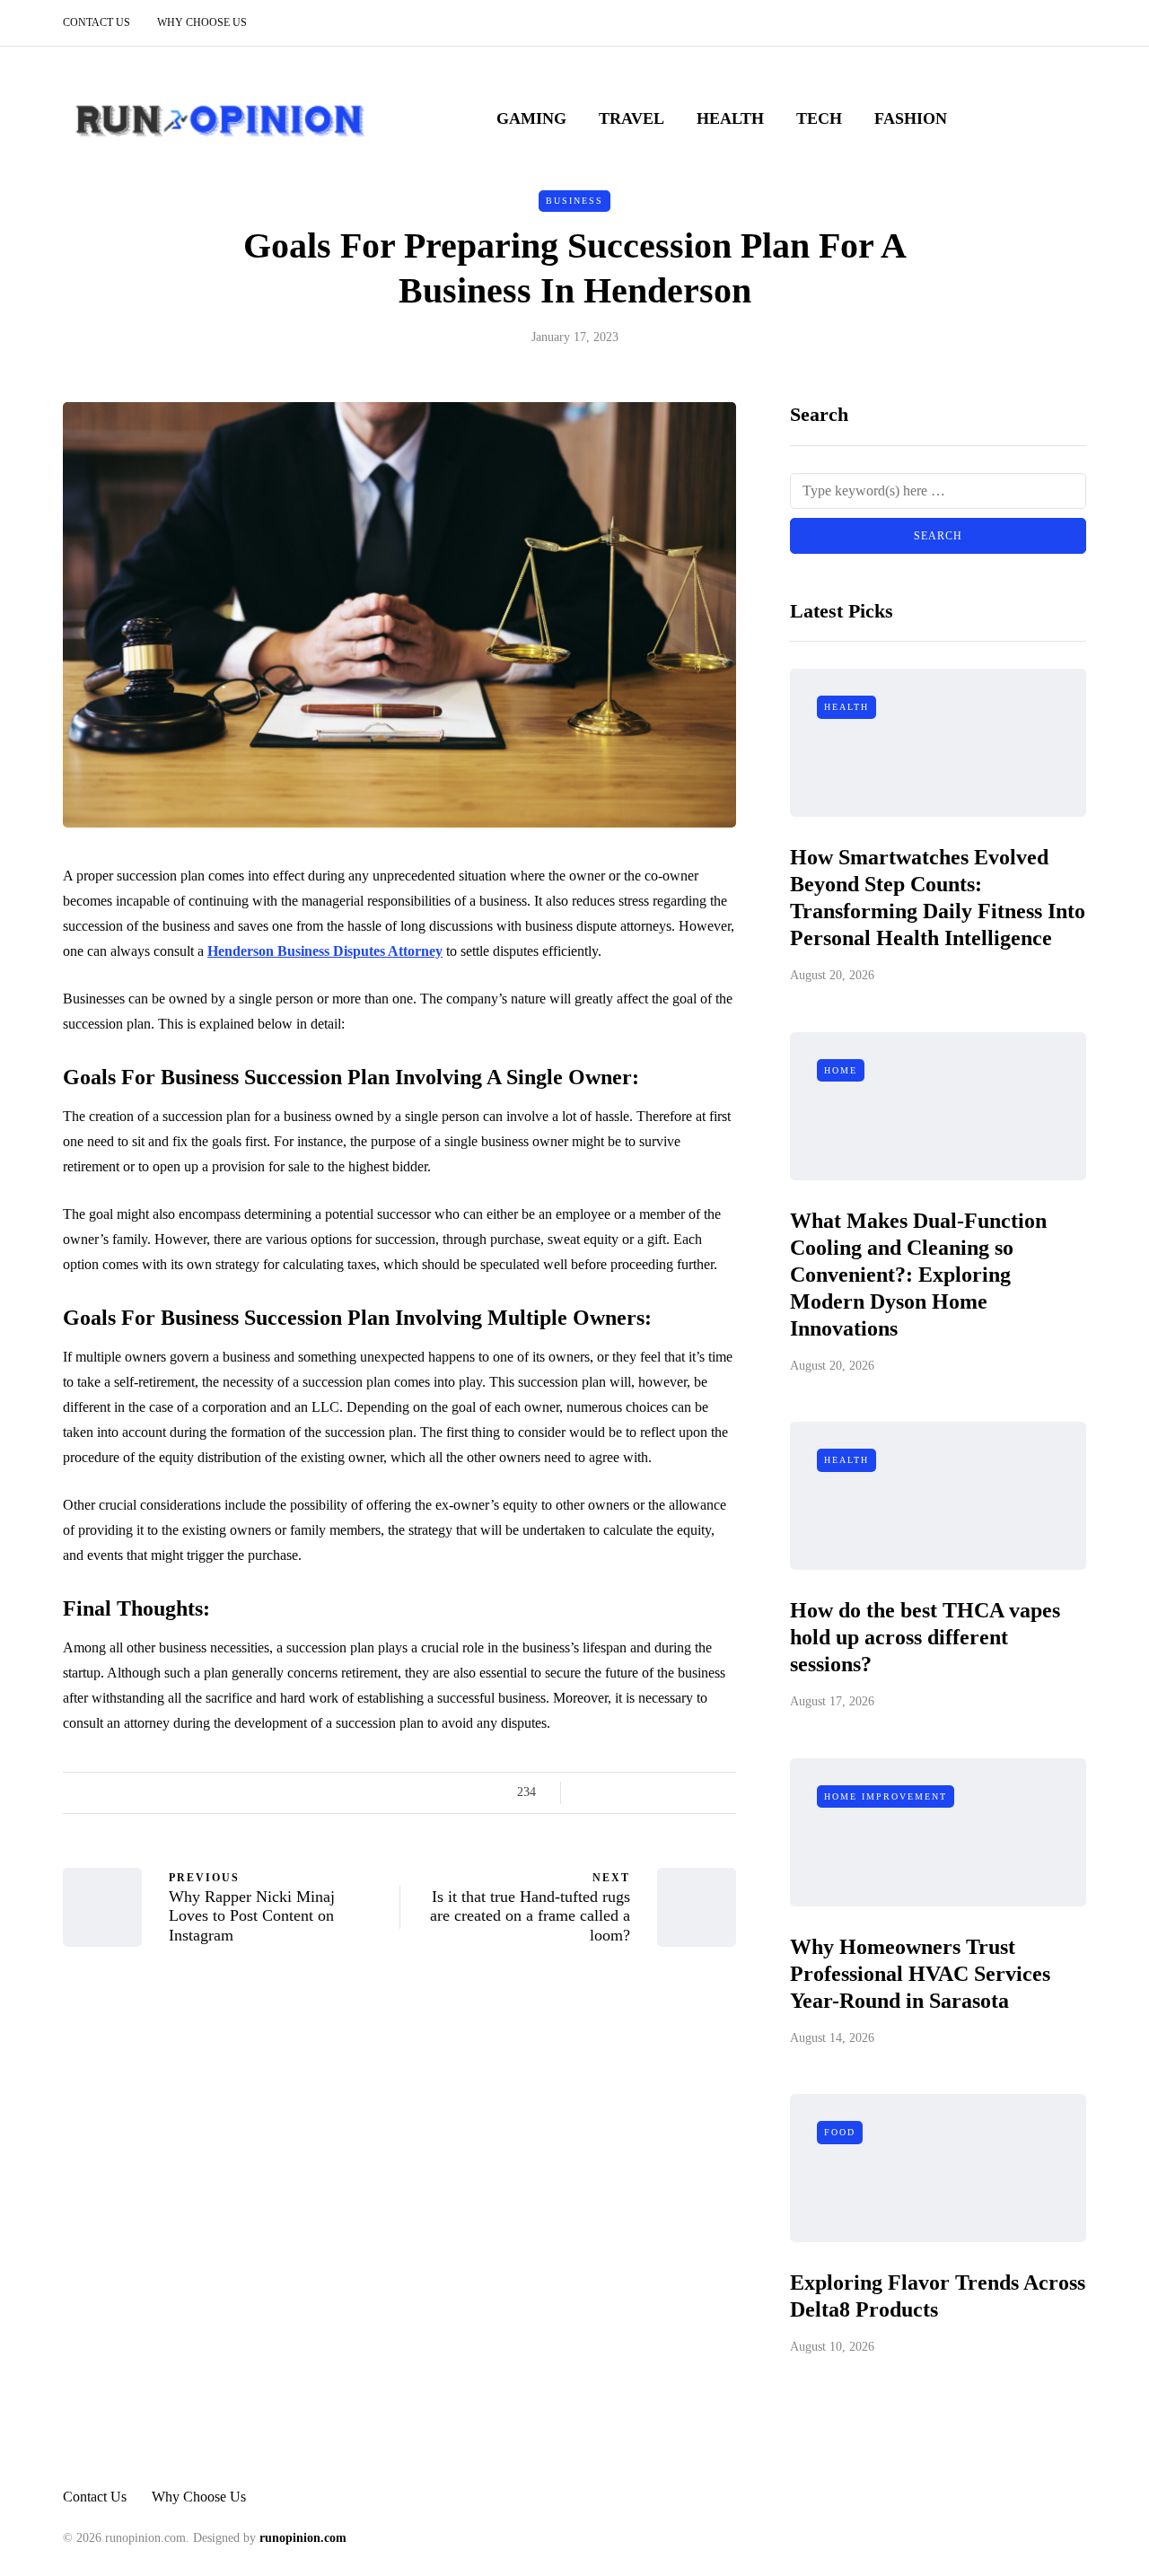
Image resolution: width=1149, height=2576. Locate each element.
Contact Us (96, 22)
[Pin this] (680, 1792)
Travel (632, 118)
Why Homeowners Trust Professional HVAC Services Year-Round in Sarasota (920, 1974)
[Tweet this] (613, 1792)
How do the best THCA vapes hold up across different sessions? (925, 1637)
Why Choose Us (202, 22)
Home (841, 1070)
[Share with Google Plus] (635, 1792)
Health (730, 118)
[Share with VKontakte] (702, 1792)
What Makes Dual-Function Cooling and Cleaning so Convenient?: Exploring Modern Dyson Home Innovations (918, 1275)
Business (574, 201)
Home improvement (886, 1796)
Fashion (911, 118)
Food (840, 2132)
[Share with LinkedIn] (658, 1792)
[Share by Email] (725, 1792)
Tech (819, 118)
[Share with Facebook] (590, 1792)
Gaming (531, 118)
